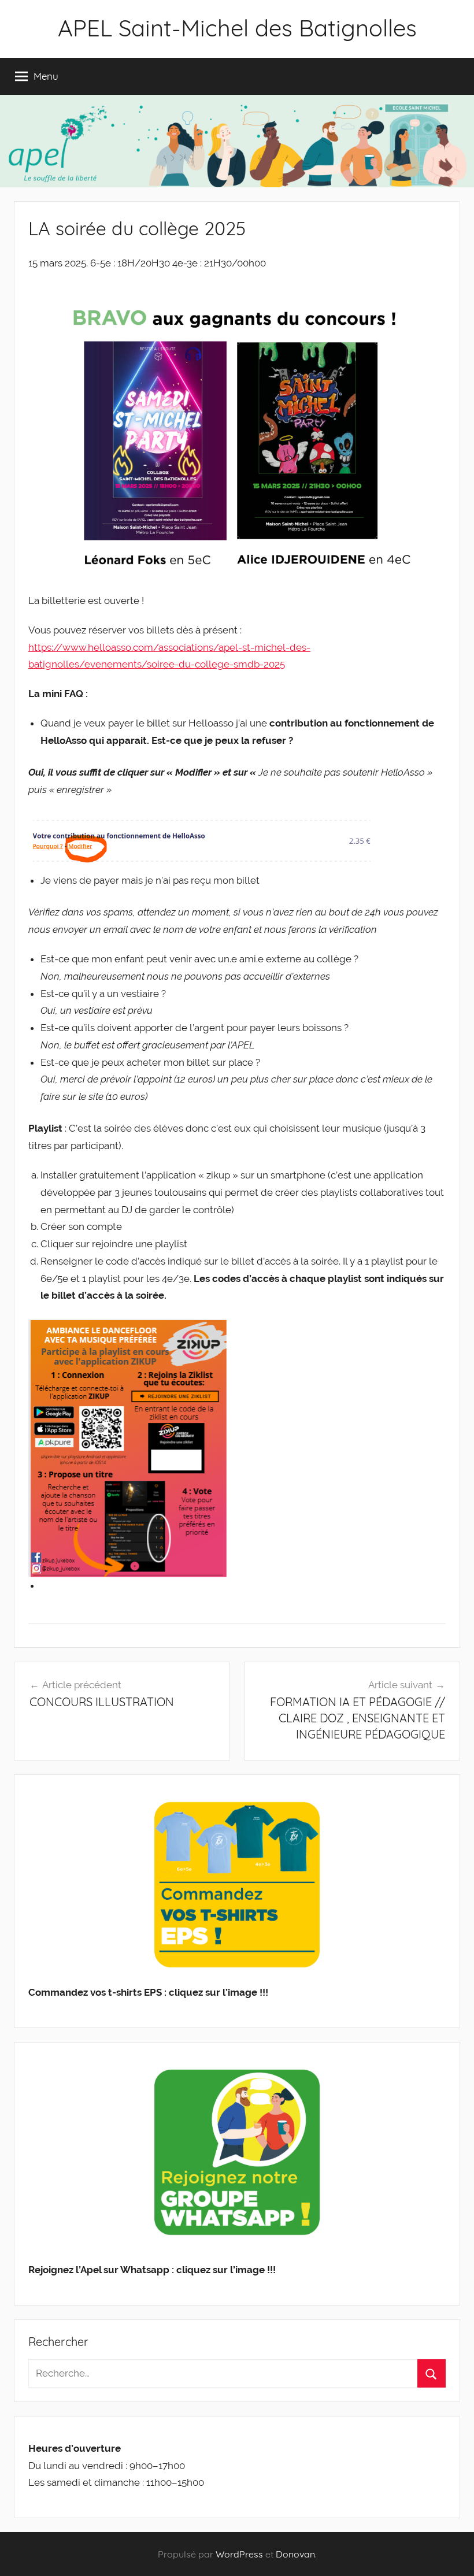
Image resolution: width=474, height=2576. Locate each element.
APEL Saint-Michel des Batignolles (237, 28)
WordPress (239, 2554)
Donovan (295, 2554)
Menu (46, 76)
